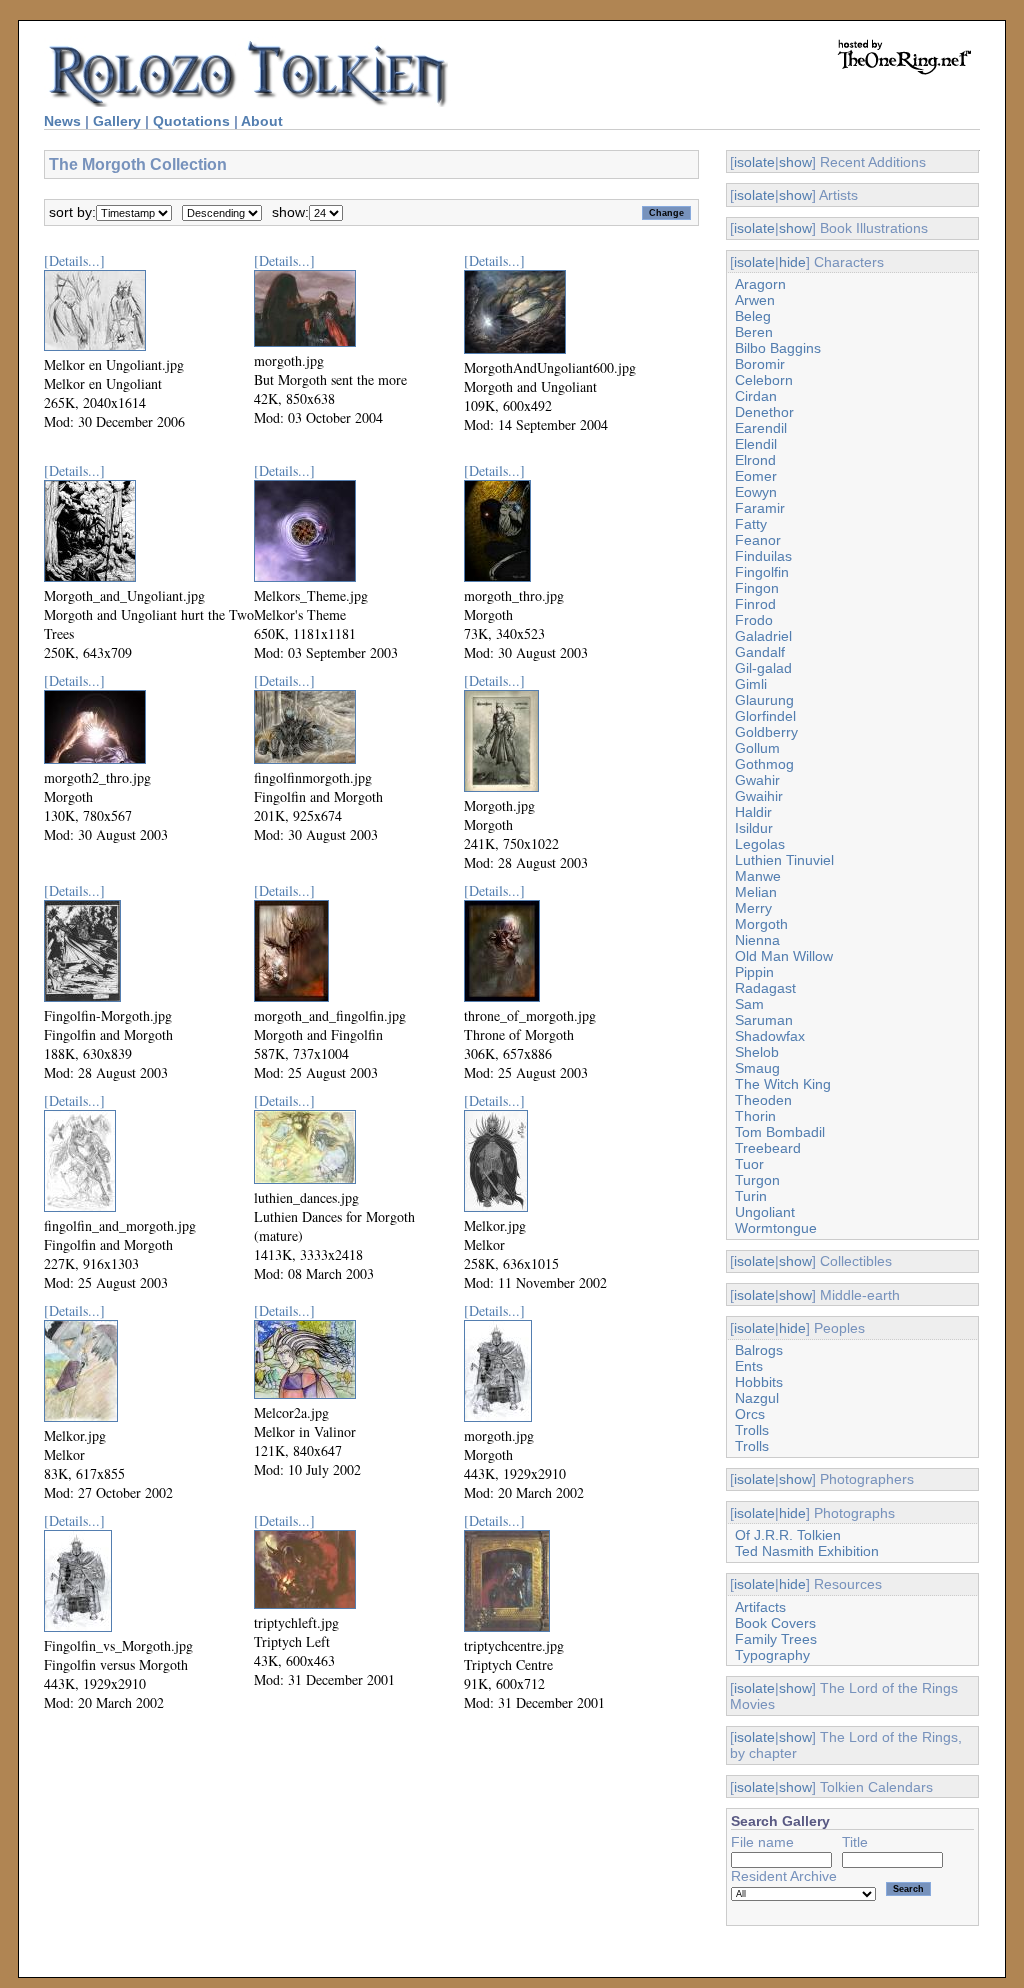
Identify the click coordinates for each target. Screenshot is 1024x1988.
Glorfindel (765, 716)
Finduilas (763, 556)
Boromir (760, 364)
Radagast (765, 988)
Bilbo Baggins (778, 348)
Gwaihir (759, 796)
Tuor (749, 1164)
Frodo (754, 620)
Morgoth (761, 924)
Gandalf (760, 652)
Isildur (754, 828)
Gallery (117, 121)
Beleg (753, 316)
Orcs (750, 1414)
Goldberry (766, 732)
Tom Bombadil (780, 1132)
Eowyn (756, 492)
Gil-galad (763, 668)
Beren (754, 332)
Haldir (753, 812)
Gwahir (757, 780)
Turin (751, 1196)
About (262, 121)
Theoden (763, 1100)
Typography (772, 1655)
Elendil (756, 444)
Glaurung (764, 700)
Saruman (764, 1020)
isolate (754, 162)
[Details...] (74, 260)
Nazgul (757, 1398)
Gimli (751, 684)
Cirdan (756, 396)
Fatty (751, 524)
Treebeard (768, 1148)
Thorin (755, 1116)
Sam (749, 1004)
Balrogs (759, 1350)
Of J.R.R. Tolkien (788, 1535)
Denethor (764, 412)
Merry (753, 908)
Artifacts (760, 1607)
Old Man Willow (784, 956)
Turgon (757, 1180)
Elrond (755, 460)
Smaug (757, 1068)
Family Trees (776, 1639)
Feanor (758, 540)
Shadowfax (770, 1036)
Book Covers (775, 1623)
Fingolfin (762, 572)
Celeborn (764, 380)
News (62, 121)
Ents (749, 1366)
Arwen (755, 300)
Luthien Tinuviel (784, 860)
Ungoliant (765, 1212)
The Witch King (783, 1084)
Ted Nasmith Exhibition (807, 1551)
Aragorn (760, 284)
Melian (756, 892)
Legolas (760, 844)
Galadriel (763, 636)
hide (792, 262)
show (795, 162)
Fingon (757, 588)
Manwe (758, 876)
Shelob (757, 1052)
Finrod (755, 604)
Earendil (761, 428)
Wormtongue (776, 1228)
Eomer (756, 476)
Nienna (757, 940)
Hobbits (759, 1382)
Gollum (757, 748)
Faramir (760, 508)
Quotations (191, 121)
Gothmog (764, 764)
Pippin (754, 972)
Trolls (752, 1430)
